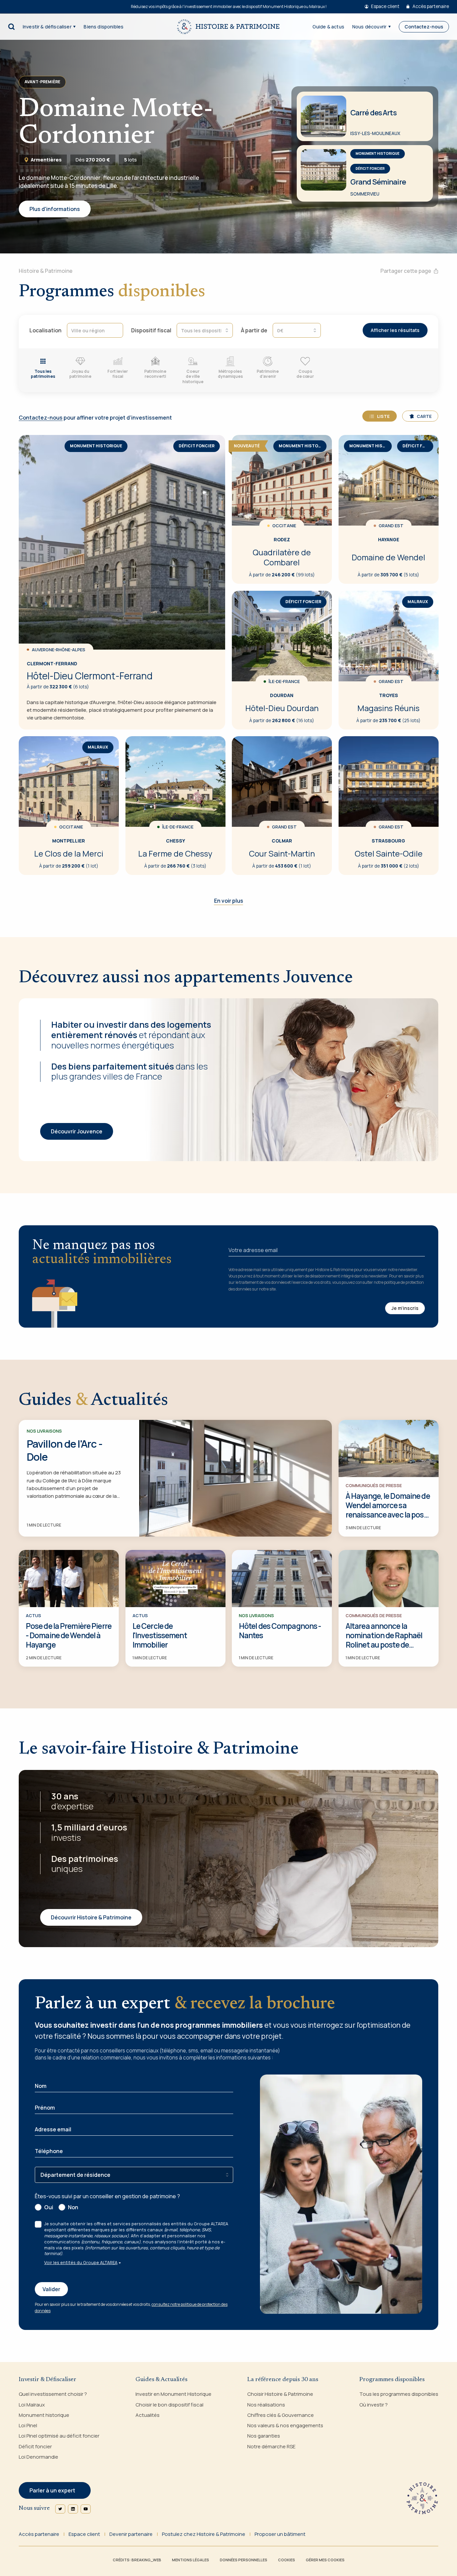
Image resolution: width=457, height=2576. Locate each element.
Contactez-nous (41, 418)
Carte (424, 416)
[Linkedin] (73, 2509)
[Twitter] (60, 2509)
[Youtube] (86, 2509)
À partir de (254, 330)
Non (73, 2207)
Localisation (45, 330)
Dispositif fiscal (151, 330)
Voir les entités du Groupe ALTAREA (81, 2262)
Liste (383, 416)
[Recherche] (11, 27)
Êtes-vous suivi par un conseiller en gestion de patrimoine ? (107, 2196)
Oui (49, 2207)
